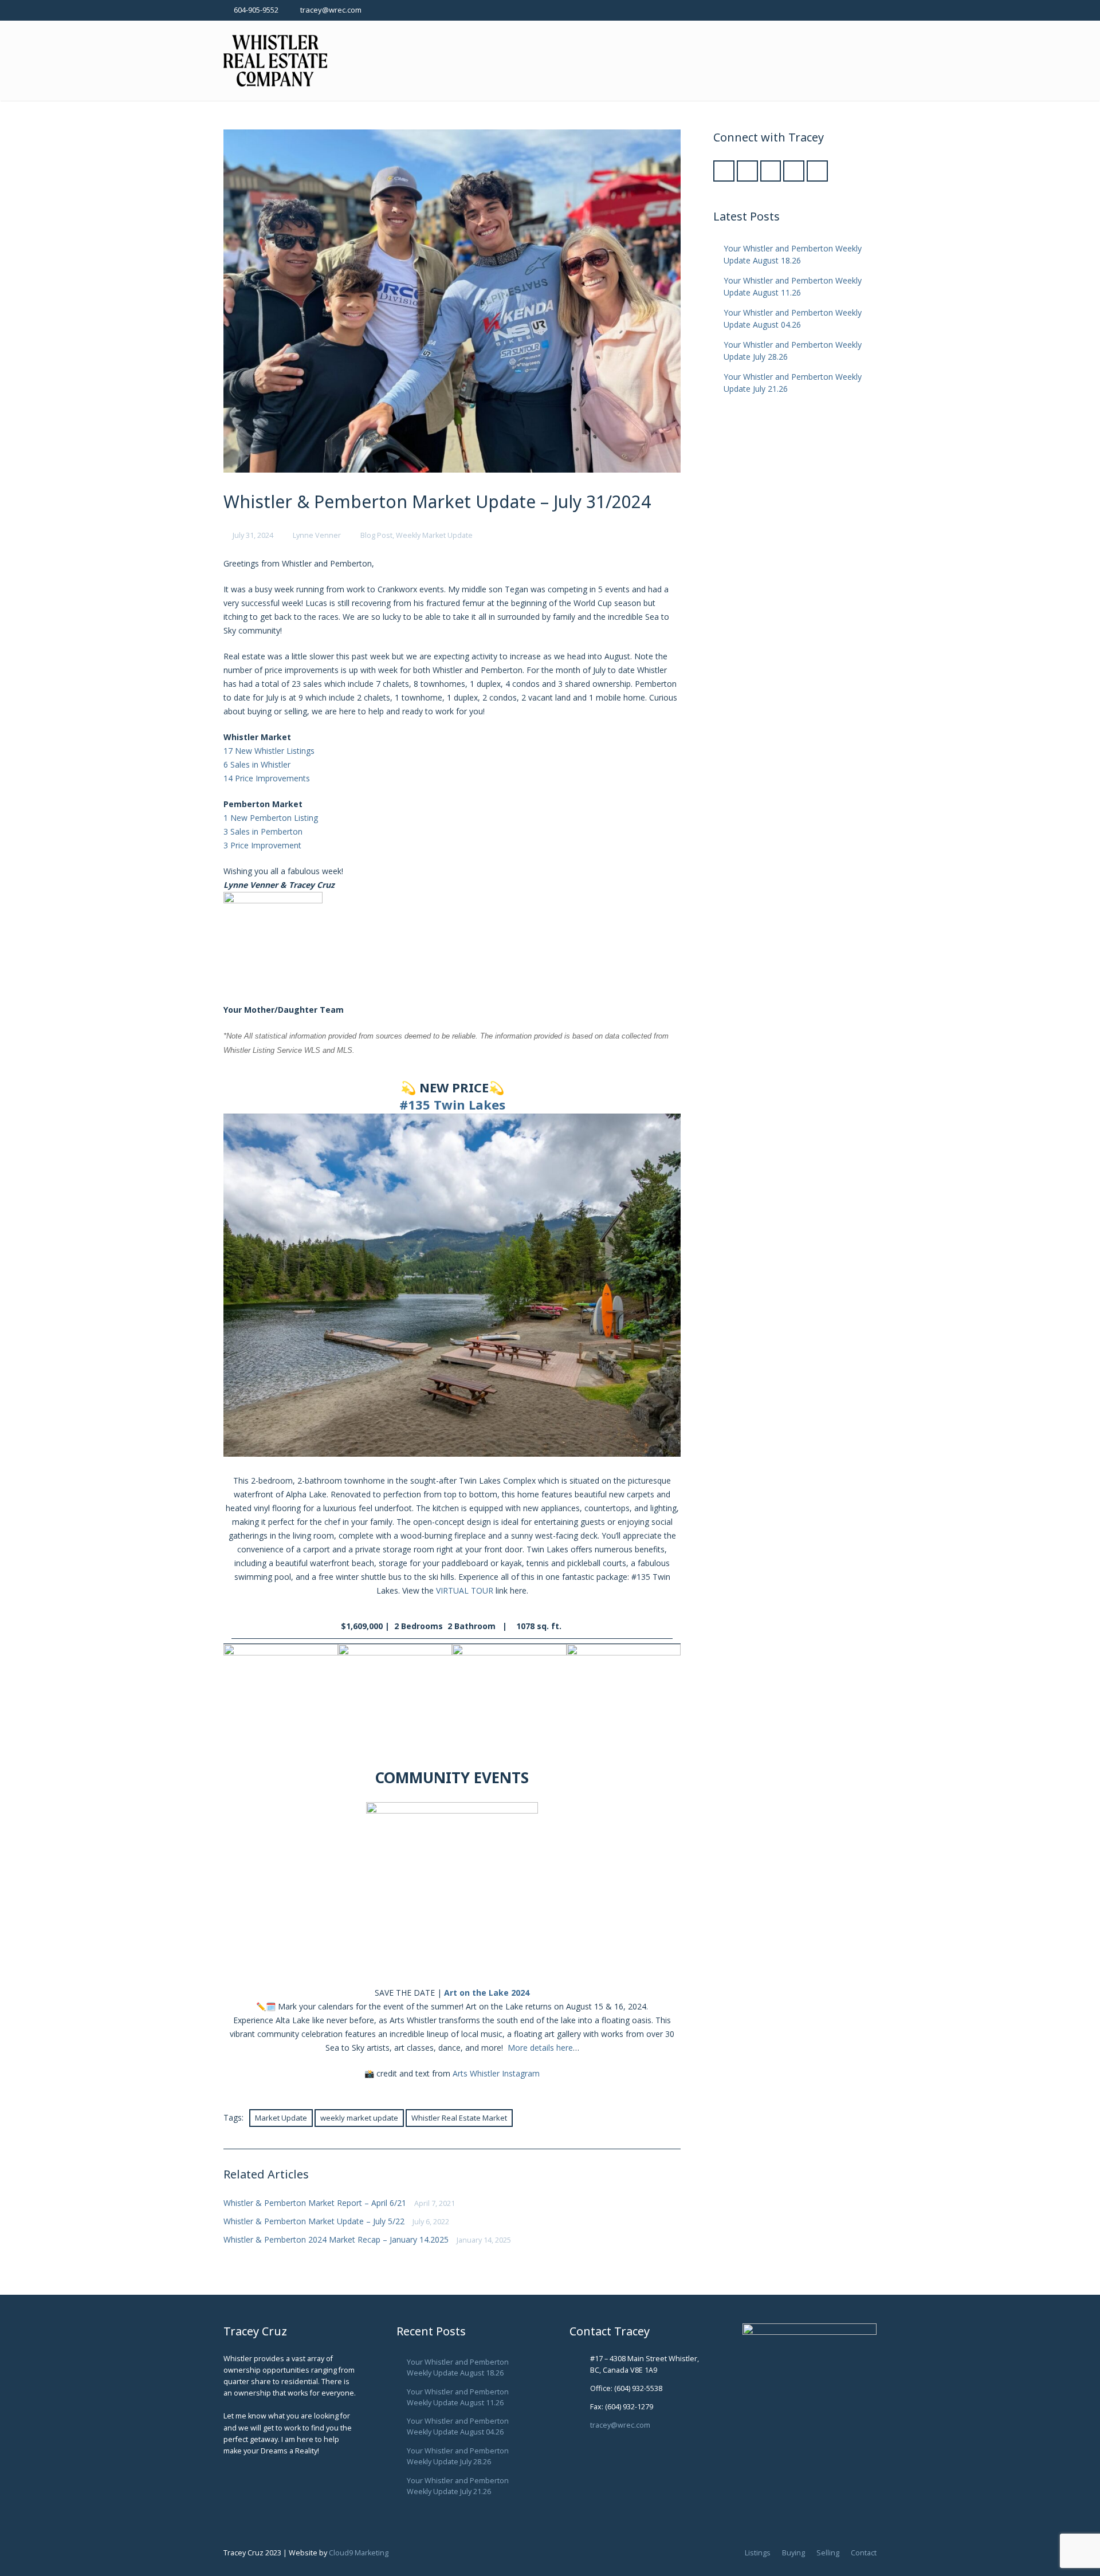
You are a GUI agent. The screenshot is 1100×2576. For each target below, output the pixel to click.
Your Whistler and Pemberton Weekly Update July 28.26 (458, 2456)
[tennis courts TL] (624, 1701)
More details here (540, 2048)
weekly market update (359, 2118)
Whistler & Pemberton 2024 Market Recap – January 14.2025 (336, 2239)
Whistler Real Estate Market (459, 2118)
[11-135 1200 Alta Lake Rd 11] (281, 1701)
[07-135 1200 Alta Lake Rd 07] (509, 1701)
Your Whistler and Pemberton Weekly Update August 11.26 (458, 2397)
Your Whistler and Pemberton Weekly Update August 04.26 (458, 2426)
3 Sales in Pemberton (263, 831)
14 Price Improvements (267, 778)
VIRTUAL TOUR (465, 1590)
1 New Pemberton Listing (271, 818)
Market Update (281, 2118)
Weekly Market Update (434, 535)
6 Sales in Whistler (257, 764)
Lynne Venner (317, 535)
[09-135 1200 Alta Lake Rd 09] (395, 1701)
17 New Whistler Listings (269, 751)
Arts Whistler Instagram (496, 2073)
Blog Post (376, 535)
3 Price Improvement (262, 845)
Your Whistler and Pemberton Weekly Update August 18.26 (458, 2367)
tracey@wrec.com (331, 10)
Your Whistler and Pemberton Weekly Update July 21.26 (458, 2486)
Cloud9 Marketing (359, 2553)
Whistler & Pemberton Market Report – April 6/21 (315, 2203)
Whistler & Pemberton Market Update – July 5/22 (314, 2221)
